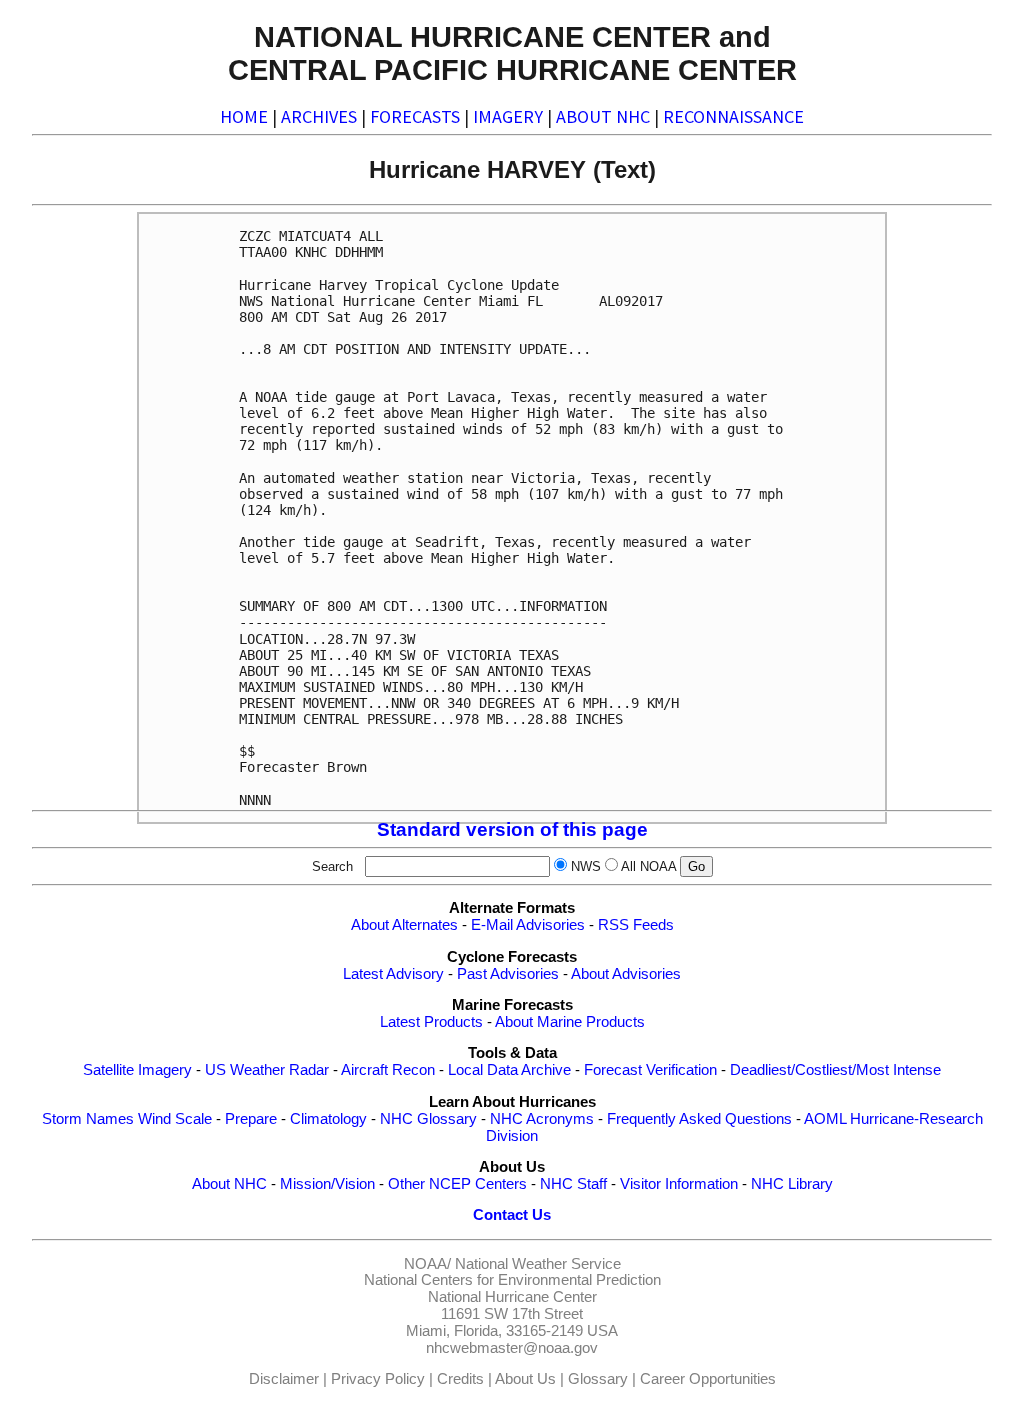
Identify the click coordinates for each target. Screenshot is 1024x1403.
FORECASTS (415, 116)
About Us (525, 1379)
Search (336, 866)
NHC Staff (573, 1184)
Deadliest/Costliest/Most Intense (835, 1070)
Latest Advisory (393, 974)
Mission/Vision (327, 1184)
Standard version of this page (512, 829)
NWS (586, 866)
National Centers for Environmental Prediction (512, 1280)
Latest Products (431, 1022)
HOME (244, 116)
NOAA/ (427, 1264)
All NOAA (648, 866)
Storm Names (88, 1119)
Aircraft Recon (388, 1070)
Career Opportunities (708, 1379)
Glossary (598, 1379)
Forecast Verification (650, 1070)
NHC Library (792, 1184)
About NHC (229, 1184)
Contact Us (512, 1215)
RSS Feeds (636, 925)
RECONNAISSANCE (733, 116)
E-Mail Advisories (528, 925)
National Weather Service (538, 1264)
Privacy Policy (378, 1379)
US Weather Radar (267, 1070)
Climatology (328, 1119)
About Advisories (626, 974)
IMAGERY (508, 116)
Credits (460, 1379)
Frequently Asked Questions (699, 1119)
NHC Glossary (428, 1119)
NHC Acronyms (542, 1119)
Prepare (251, 1119)
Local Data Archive (509, 1070)
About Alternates (404, 925)
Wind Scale (175, 1119)
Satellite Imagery (137, 1070)
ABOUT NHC (603, 116)
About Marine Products (570, 1022)
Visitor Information (679, 1184)
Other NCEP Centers (457, 1184)
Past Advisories (508, 974)
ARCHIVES (319, 116)
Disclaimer (284, 1379)
